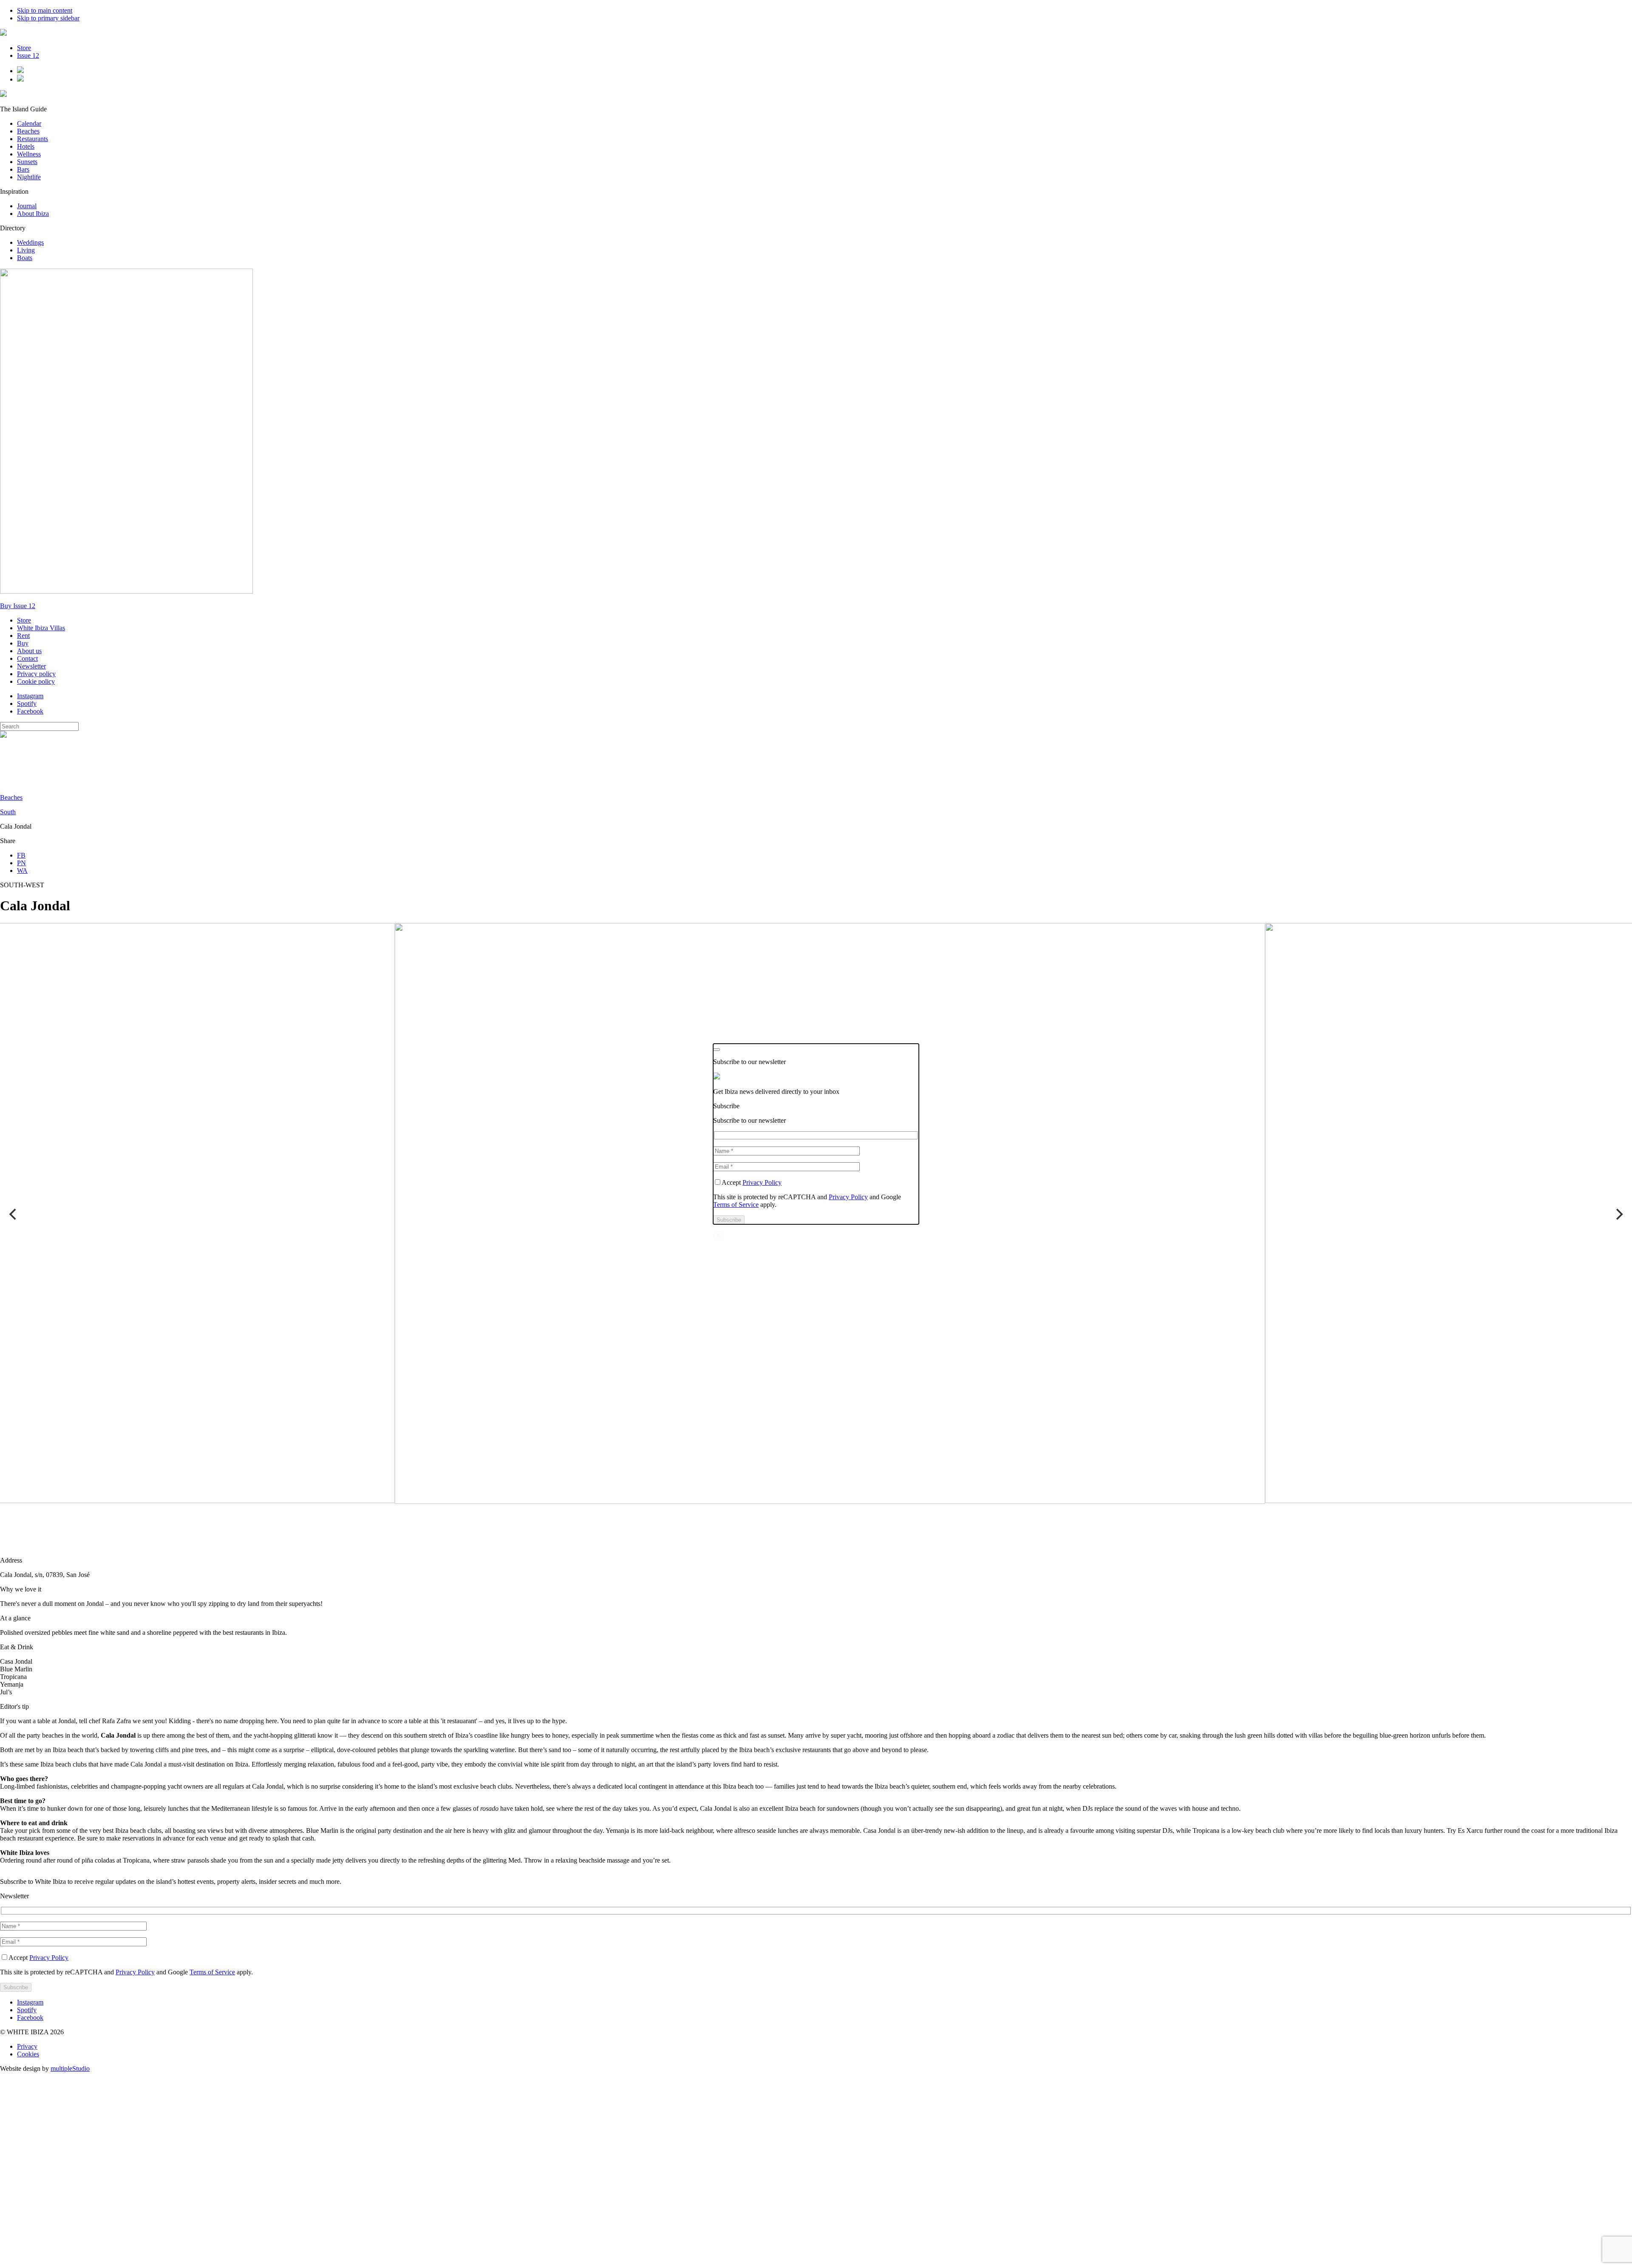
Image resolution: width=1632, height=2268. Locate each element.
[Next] (1618, 1214)
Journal (27, 206)
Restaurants (33, 139)
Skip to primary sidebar (48, 18)
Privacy (27, 2046)
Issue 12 (28, 55)
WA (22, 871)
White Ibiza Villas (41, 628)
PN (21, 863)
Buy (23, 643)
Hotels (26, 146)
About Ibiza (33, 214)
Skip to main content (45, 10)
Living (26, 250)
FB (21, 855)
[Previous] (14, 1214)
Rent (23, 636)
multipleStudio (70, 2068)
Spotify (27, 704)
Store (24, 48)
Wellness (29, 154)
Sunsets (27, 162)
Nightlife (29, 177)
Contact (27, 658)
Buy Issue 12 (18, 606)
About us (29, 651)
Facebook (30, 711)
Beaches (28, 131)
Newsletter (31, 666)
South (8, 812)
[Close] (717, 1050)
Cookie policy (36, 681)
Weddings (30, 242)
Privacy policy (36, 674)
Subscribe (726, 1106)
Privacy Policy (49, 1958)
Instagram (30, 696)
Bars (23, 169)
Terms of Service (212, 1972)
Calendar (29, 123)
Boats (25, 258)
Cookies (28, 2054)
